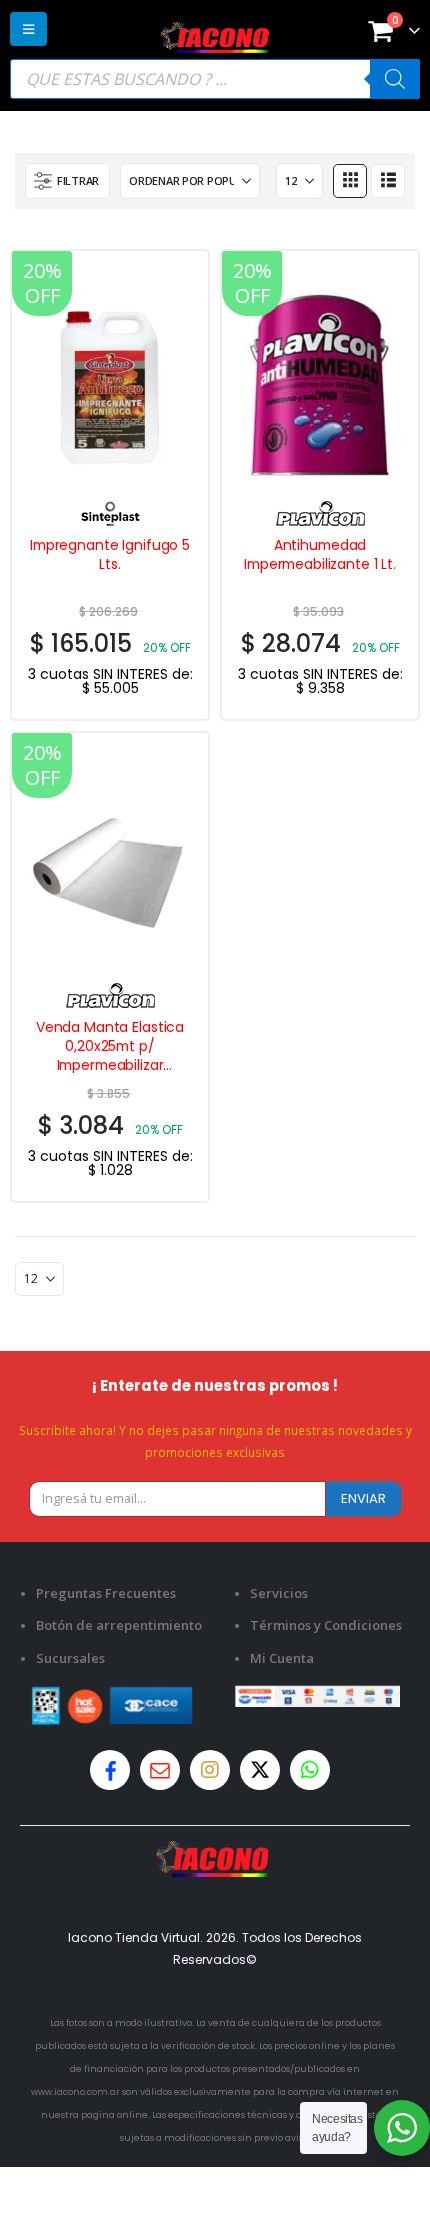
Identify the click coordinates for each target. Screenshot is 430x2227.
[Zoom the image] (215, 1852)
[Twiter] (260, 1770)
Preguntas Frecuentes (106, 1593)
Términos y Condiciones (326, 1625)
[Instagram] (210, 1770)
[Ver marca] (110, 511)
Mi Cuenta (282, 1658)
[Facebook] (110, 1770)
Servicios (279, 1593)
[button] (28, 29)
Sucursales (70, 1658)
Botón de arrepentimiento (119, 1625)
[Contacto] (160, 1770)
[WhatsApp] (310, 1770)
